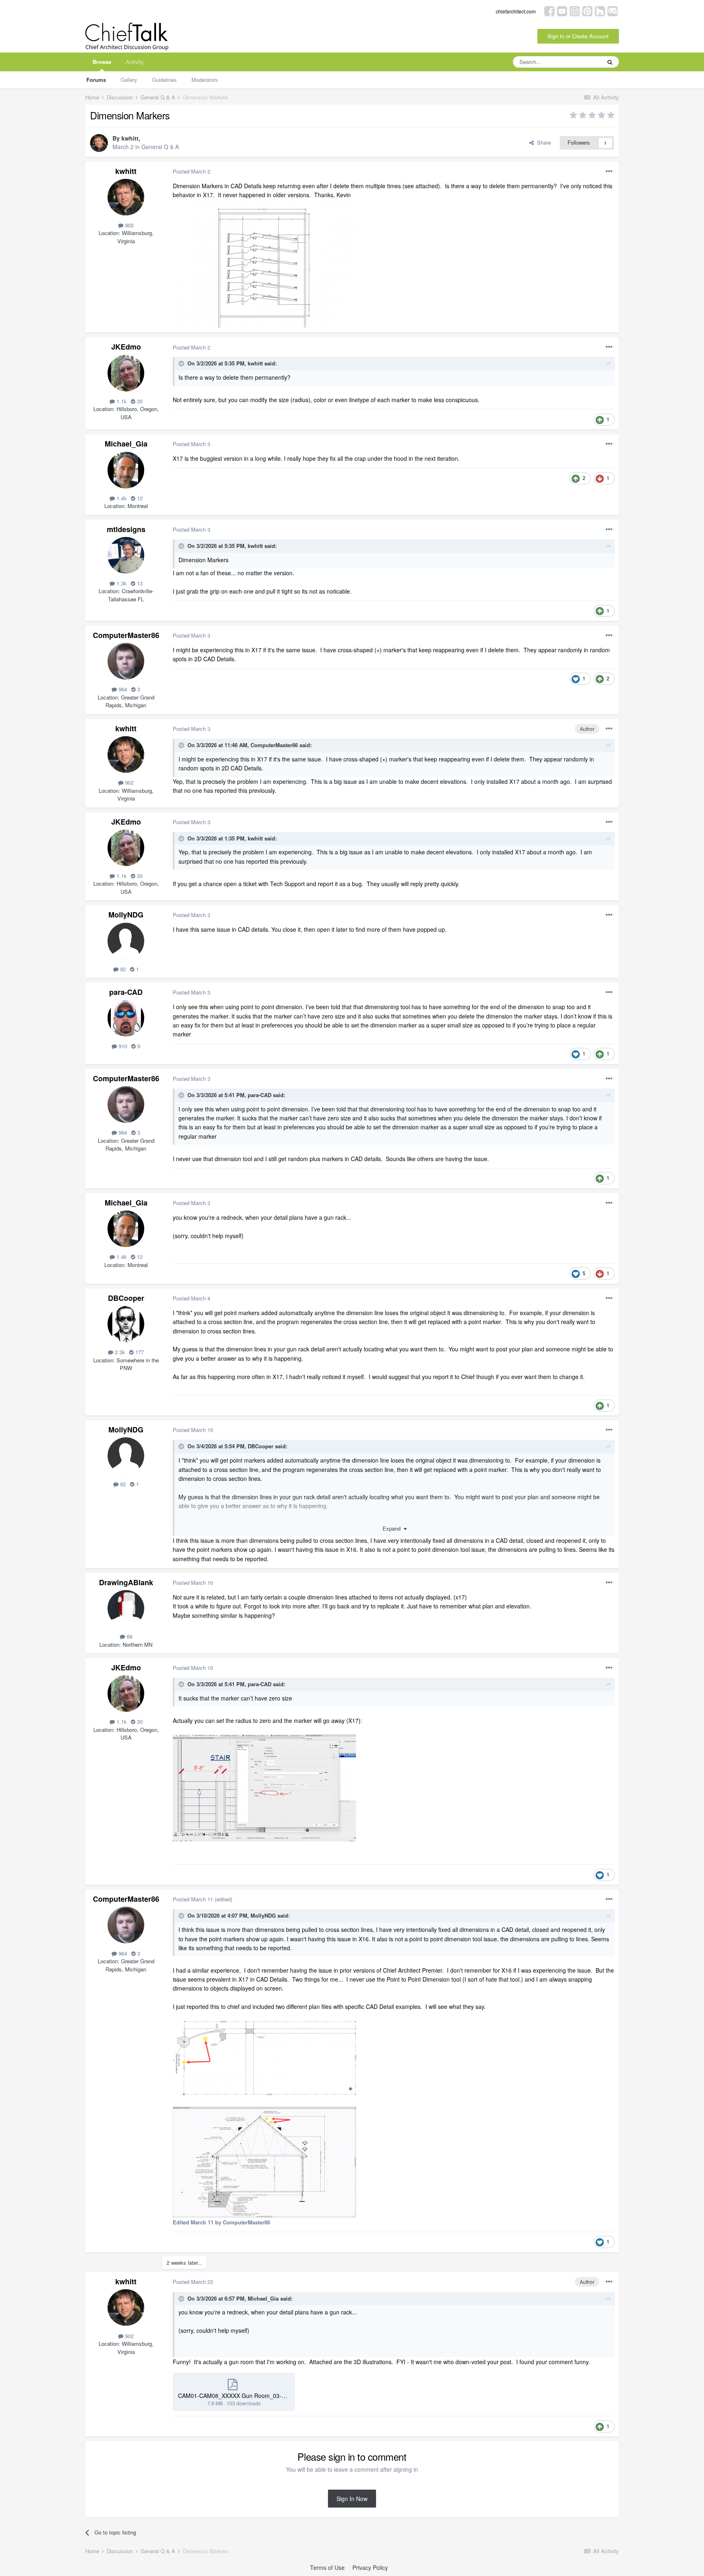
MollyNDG (126, 915)
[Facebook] (549, 10)
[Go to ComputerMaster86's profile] (126, 661)
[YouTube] (562, 10)
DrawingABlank (126, 1582)
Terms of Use (327, 2567)
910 (122, 1046)
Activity (135, 62)
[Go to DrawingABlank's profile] (126, 1608)
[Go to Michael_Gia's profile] (126, 470)
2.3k (119, 1352)
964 (122, 689)
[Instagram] (575, 10)
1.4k (121, 498)
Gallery (129, 80)
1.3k (121, 583)
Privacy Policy (370, 2567)
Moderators (205, 80)
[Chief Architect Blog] (613, 10)
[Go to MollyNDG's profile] (126, 941)
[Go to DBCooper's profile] (126, 1324)
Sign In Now (352, 2499)
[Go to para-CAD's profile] (126, 1018)
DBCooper (126, 1298)
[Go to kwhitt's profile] (99, 143)
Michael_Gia (126, 444)
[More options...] (609, 172)
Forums (96, 80)
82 (122, 969)
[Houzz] (600, 10)
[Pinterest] (587, 10)
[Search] (610, 62)
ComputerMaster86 (126, 635)
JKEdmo (126, 347)
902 (129, 225)
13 (139, 583)
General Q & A (160, 147)
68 (129, 1636)
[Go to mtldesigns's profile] (126, 555)
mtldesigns (126, 529)
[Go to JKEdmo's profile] (126, 373)
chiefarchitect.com (516, 11)
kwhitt (130, 138)
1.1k (121, 401)
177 (139, 1352)
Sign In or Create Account (578, 36)
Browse (102, 62)
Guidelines (164, 80)
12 (139, 498)
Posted (191, 171)
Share (542, 142)
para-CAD (126, 992)
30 (139, 401)
